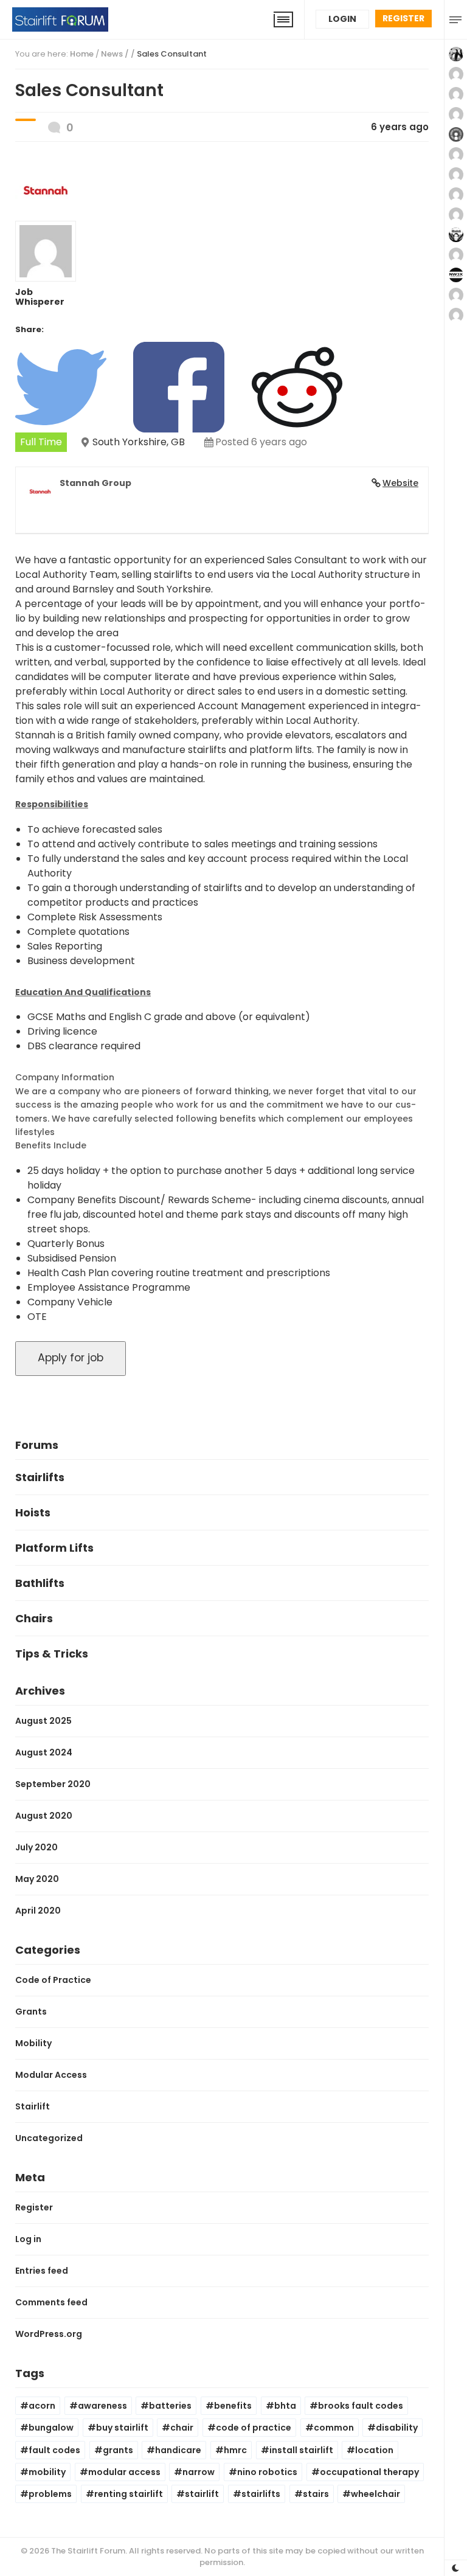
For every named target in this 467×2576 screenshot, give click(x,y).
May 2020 (37, 1879)
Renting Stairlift (129, 2494)
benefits (233, 2406)
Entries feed (42, 2271)
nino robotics (267, 2472)
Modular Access (51, 2075)
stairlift (202, 2494)
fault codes (54, 2450)
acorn (42, 2406)
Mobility (33, 2043)
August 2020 (44, 1816)
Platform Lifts (54, 1548)
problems (50, 2494)
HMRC (235, 2450)
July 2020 (36, 1847)
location (374, 2450)
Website (400, 483)
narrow (199, 2472)
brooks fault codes (361, 2406)
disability (397, 2428)
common (334, 2428)
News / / (154, 54)
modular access (124, 2472)
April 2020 (38, 1911)
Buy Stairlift (122, 2428)
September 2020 (53, 1784)
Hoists (33, 1512)
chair (182, 2428)
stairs (316, 2494)
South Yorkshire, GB (139, 442)
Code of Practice (53, 1980)
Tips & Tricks (52, 1654)
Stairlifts (40, 1477)
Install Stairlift (301, 2450)
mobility (47, 2472)
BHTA (285, 2406)
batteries (170, 2406)
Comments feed (51, 2302)
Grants (31, 2012)
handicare (178, 2450)
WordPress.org (49, 2334)
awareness (102, 2406)
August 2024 (44, 1752)
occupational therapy (369, 2472)
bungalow (51, 2428)
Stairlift (33, 2106)
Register (403, 18)
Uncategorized (49, 2138)
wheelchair (375, 2494)
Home (82, 54)
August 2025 (43, 1721)
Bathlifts (40, 1583)
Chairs (34, 1618)
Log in (28, 2239)
